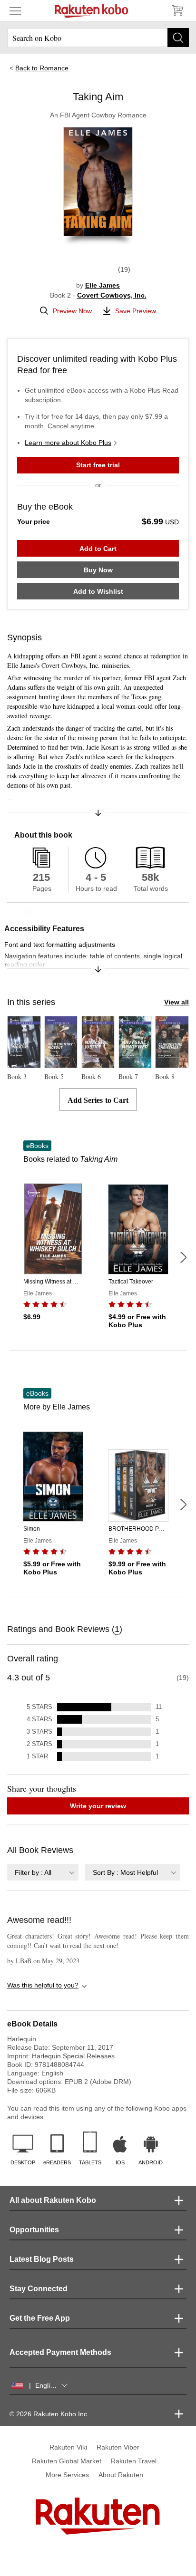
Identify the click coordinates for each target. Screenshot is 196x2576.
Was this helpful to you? (43, 1985)
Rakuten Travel (134, 2461)
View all (176, 1002)
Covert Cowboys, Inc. (112, 295)
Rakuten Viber (118, 2447)
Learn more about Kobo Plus (68, 443)
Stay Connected (39, 2289)
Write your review (98, 1806)
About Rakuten (121, 2475)
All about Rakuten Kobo (53, 2200)
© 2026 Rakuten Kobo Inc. (49, 2414)
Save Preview (136, 311)
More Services (67, 2475)
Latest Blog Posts (42, 2259)
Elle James (103, 285)
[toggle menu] (15, 10)
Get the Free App (40, 2318)
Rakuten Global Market (67, 2461)
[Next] (183, 1257)
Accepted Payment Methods (60, 2352)
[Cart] (177, 10)
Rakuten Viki (68, 2447)
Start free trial (98, 465)
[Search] (178, 38)
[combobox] (43, 1872)
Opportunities (34, 2230)
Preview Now (72, 311)
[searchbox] (98, 38)
